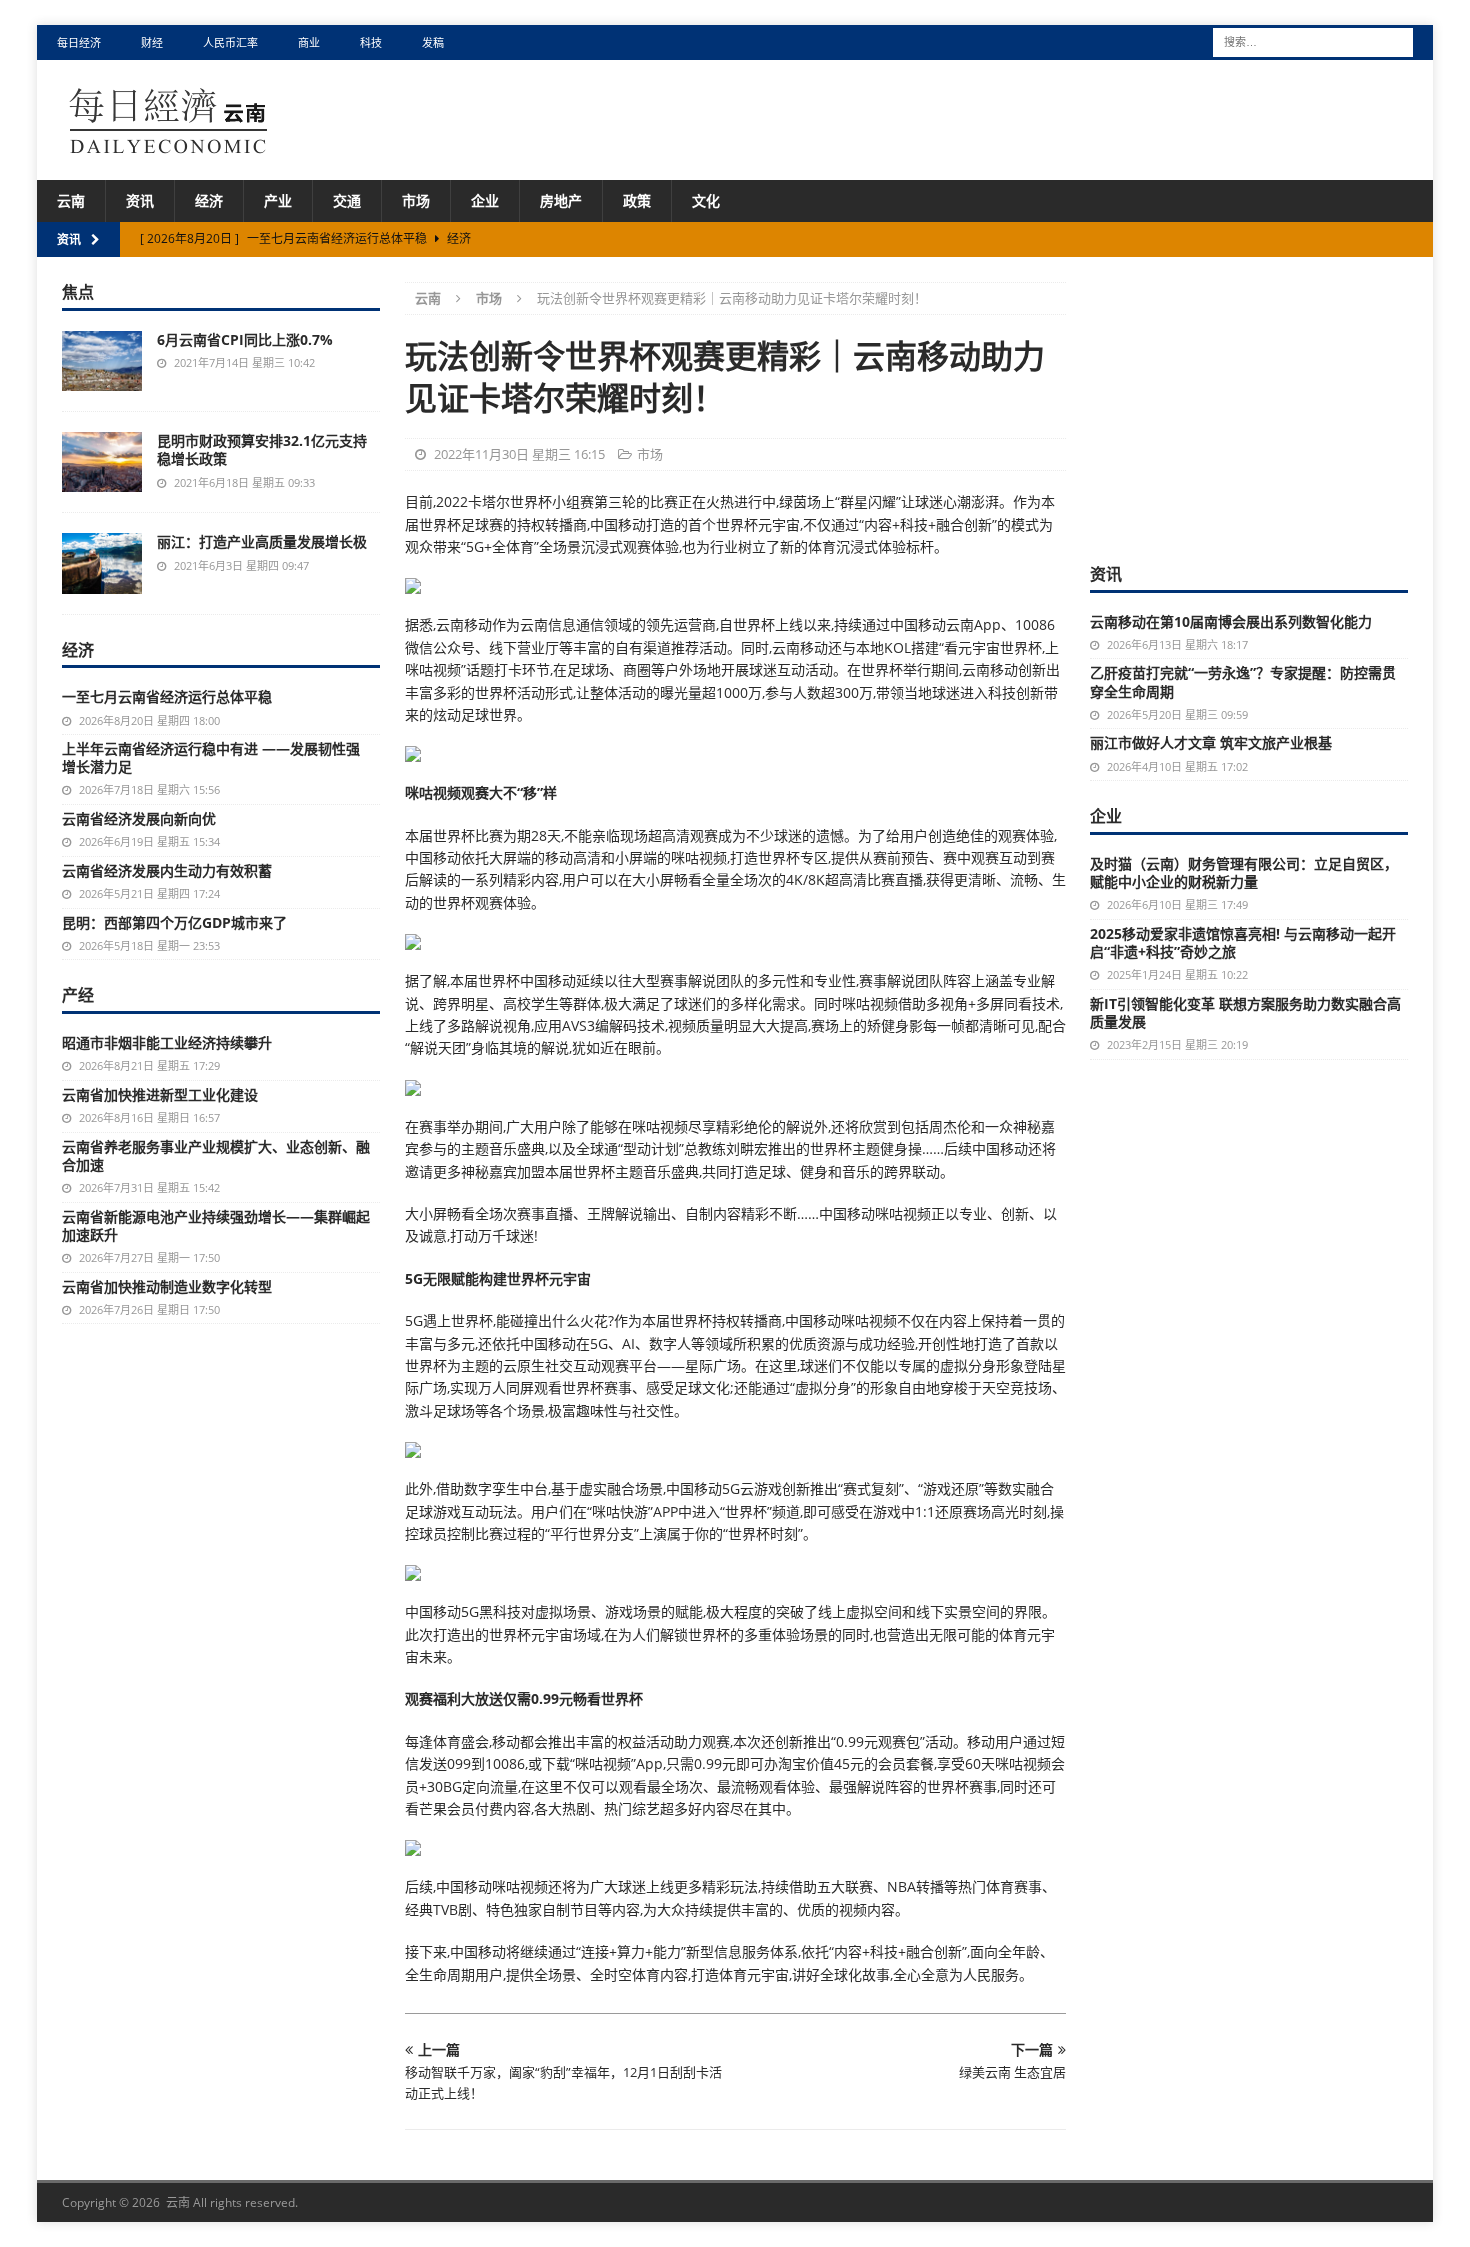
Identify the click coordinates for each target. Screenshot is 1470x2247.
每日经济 (79, 42)
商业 (309, 42)
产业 (278, 200)
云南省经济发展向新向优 (139, 818)
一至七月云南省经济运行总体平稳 (167, 696)
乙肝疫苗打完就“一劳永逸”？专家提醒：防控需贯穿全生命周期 (1243, 681)
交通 (347, 200)
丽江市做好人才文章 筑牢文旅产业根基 (1211, 742)
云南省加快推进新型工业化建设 (160, 1094)
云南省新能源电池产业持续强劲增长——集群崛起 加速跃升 (216, 1225)
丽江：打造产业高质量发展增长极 (262, 541)
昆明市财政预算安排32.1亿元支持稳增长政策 (262, 449)
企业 (485, 200)
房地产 (561, 200)
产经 (78, 995)
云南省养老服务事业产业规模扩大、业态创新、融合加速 (216, 1155)
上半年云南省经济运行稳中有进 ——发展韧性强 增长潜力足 (218, 757)
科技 (371, 42)
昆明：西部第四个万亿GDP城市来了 (174, 922)
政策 (637, 200)
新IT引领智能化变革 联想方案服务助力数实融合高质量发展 (1245, 1012)
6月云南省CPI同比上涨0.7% (245, 339)
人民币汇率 (230, 42)
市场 (416, 200)
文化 (706, 200)
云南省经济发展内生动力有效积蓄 (167, 870)
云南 (71, 200)
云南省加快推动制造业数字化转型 (167, 1286)
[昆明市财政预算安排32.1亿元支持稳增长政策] (102, 462)
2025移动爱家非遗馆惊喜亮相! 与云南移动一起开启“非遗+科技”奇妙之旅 (1243, 942)
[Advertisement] (1249, 407)
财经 (152, 42)
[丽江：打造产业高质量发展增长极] (102, 563)
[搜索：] (1313, 40)
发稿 (433, 42)
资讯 (140, 200)
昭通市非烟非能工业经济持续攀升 (167, 1042)
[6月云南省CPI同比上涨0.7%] (102, 361)
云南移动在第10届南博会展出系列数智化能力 (1231, 621)
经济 (209, 200)
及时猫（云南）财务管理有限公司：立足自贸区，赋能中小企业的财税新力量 (1244, 872)
